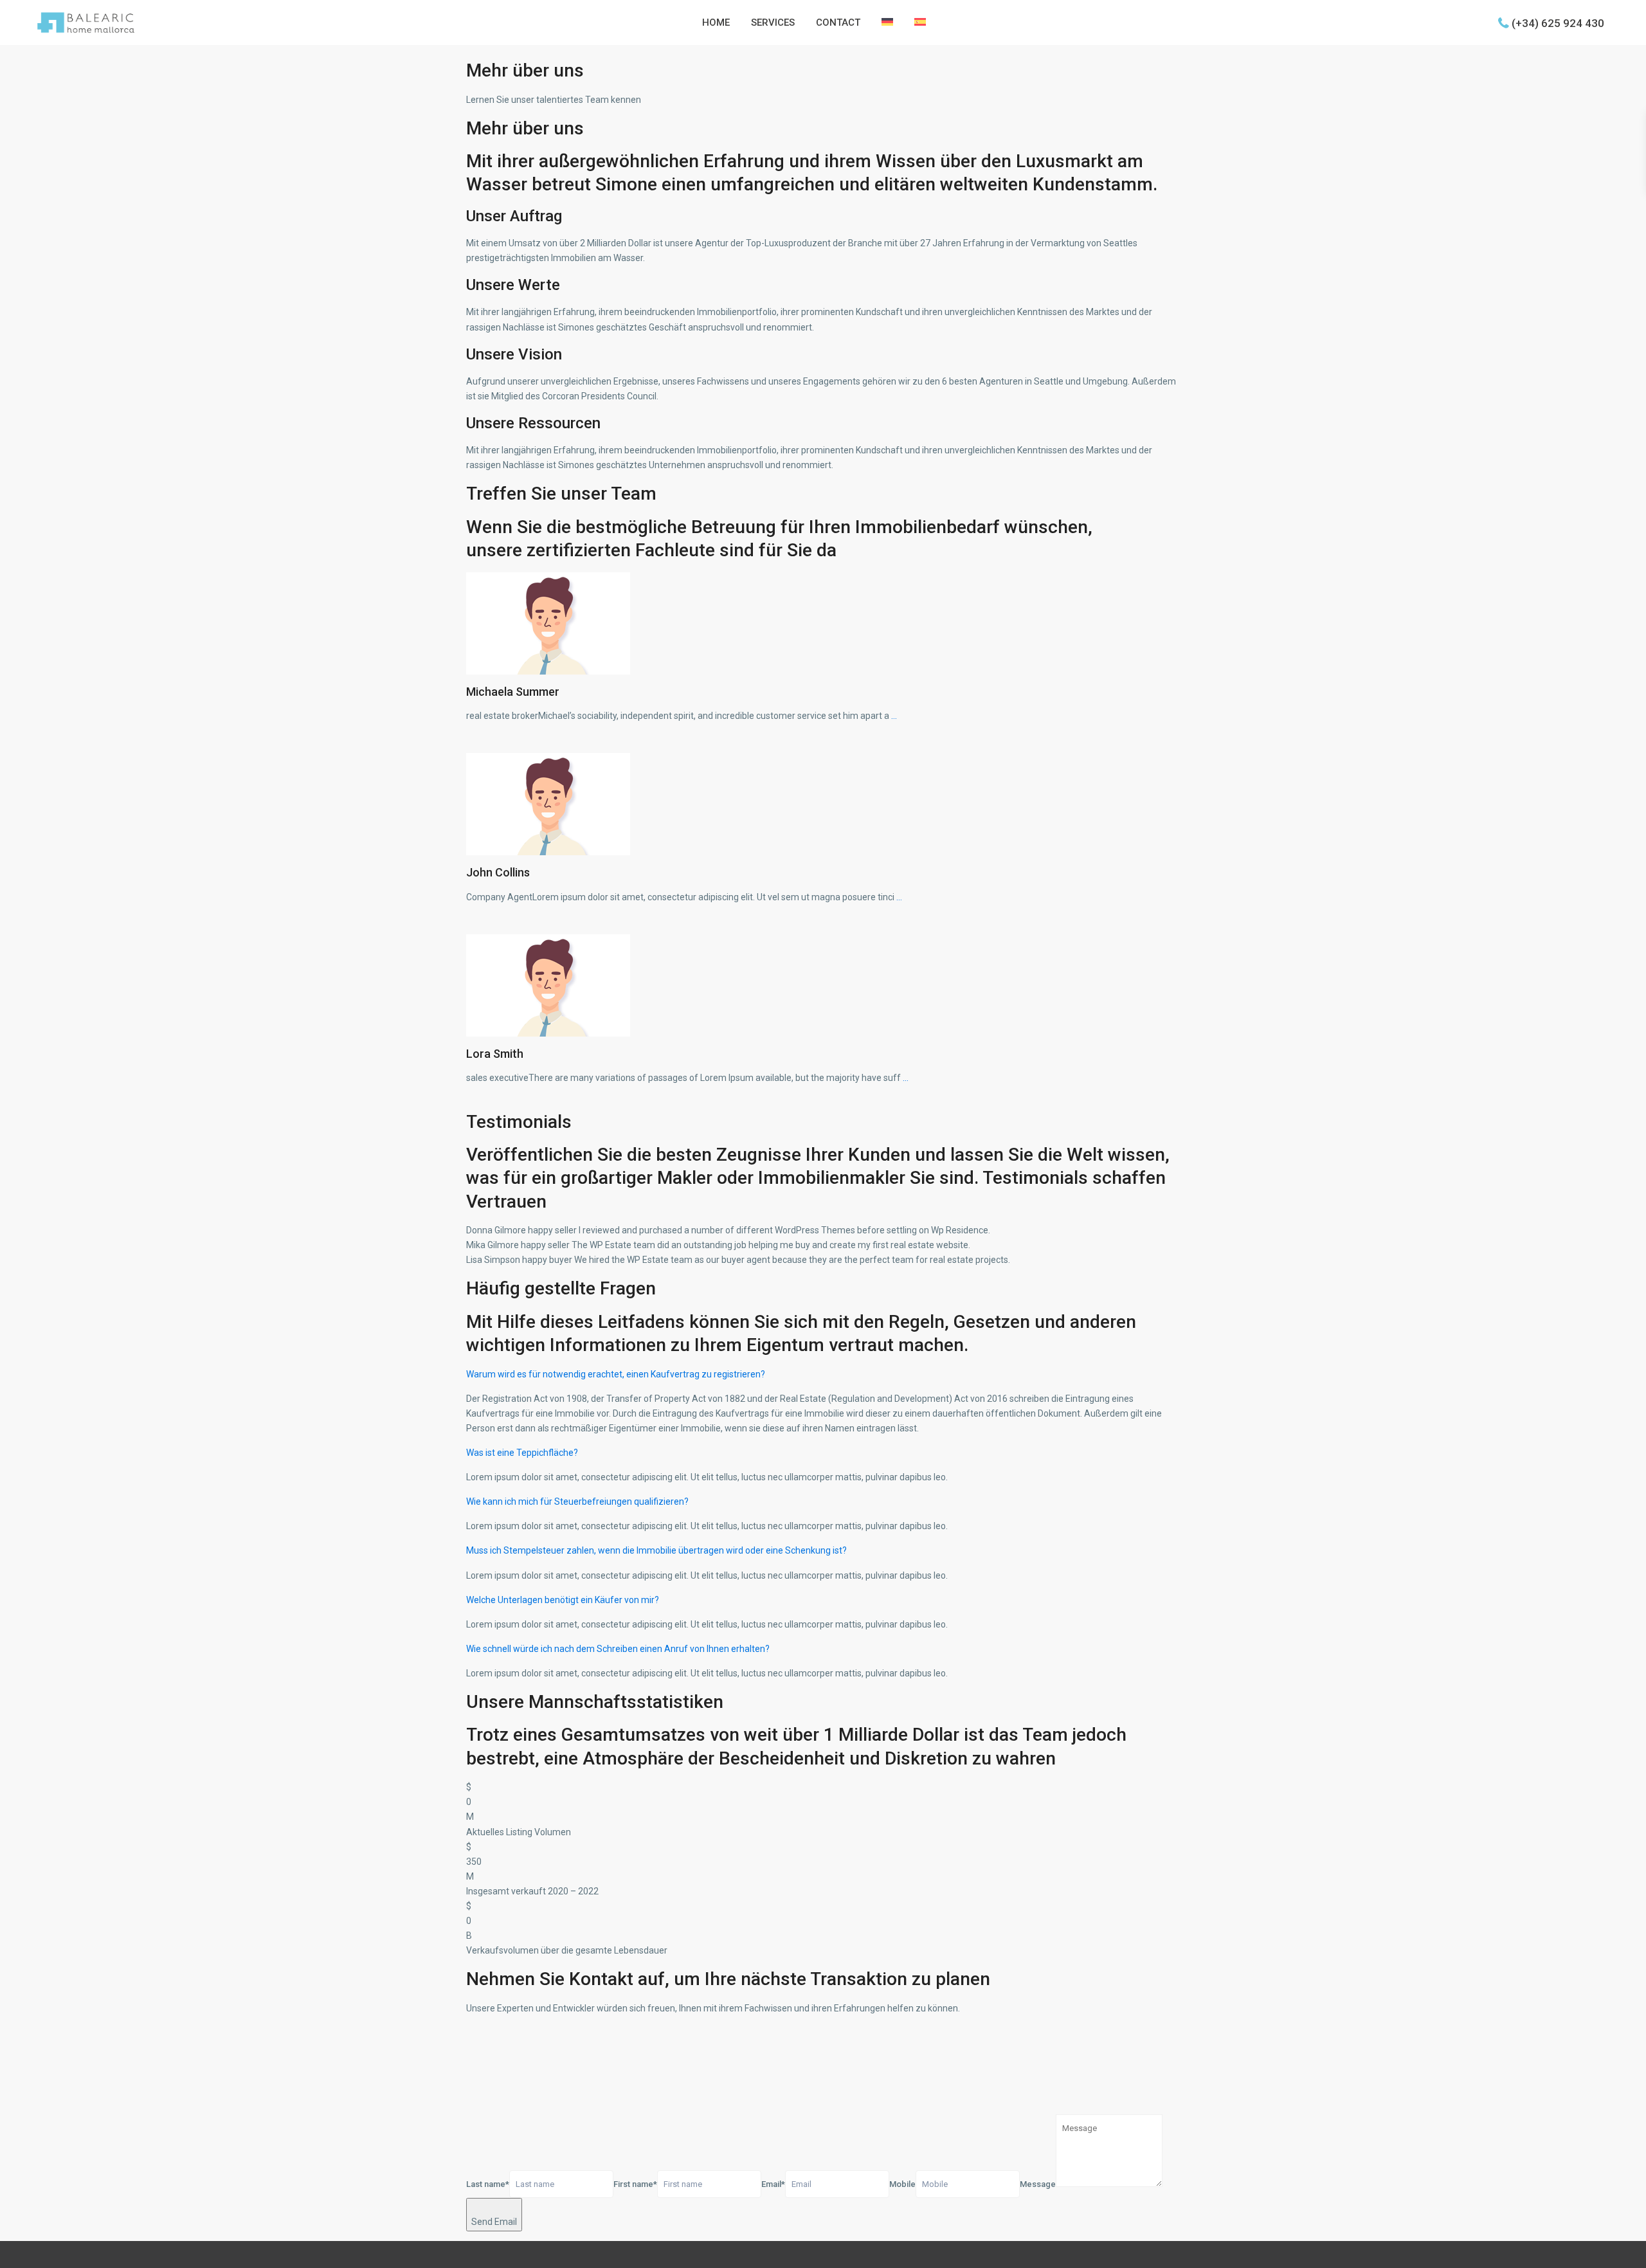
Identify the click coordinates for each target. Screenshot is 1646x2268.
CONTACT (838, 23)
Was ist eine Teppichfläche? (522, 1453)
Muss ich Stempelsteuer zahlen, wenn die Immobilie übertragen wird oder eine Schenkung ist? (656, 1550)
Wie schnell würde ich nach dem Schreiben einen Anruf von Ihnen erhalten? (618, 1649)
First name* (635, 2184)
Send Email (494, 2222)
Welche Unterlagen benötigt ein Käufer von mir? (563, 1600)
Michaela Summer (513, 692)
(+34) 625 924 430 (1558, 23)
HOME (716, 23)
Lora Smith (495, 1054)
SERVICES (773, 23)
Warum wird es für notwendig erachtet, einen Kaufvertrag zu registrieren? (616, 1374)
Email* (773, 2184)
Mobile (902, 2184)
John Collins (498, 872)
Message (1038, 2184)
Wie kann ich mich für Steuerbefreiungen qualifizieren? (577, 1501)
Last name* (488, 2184)
